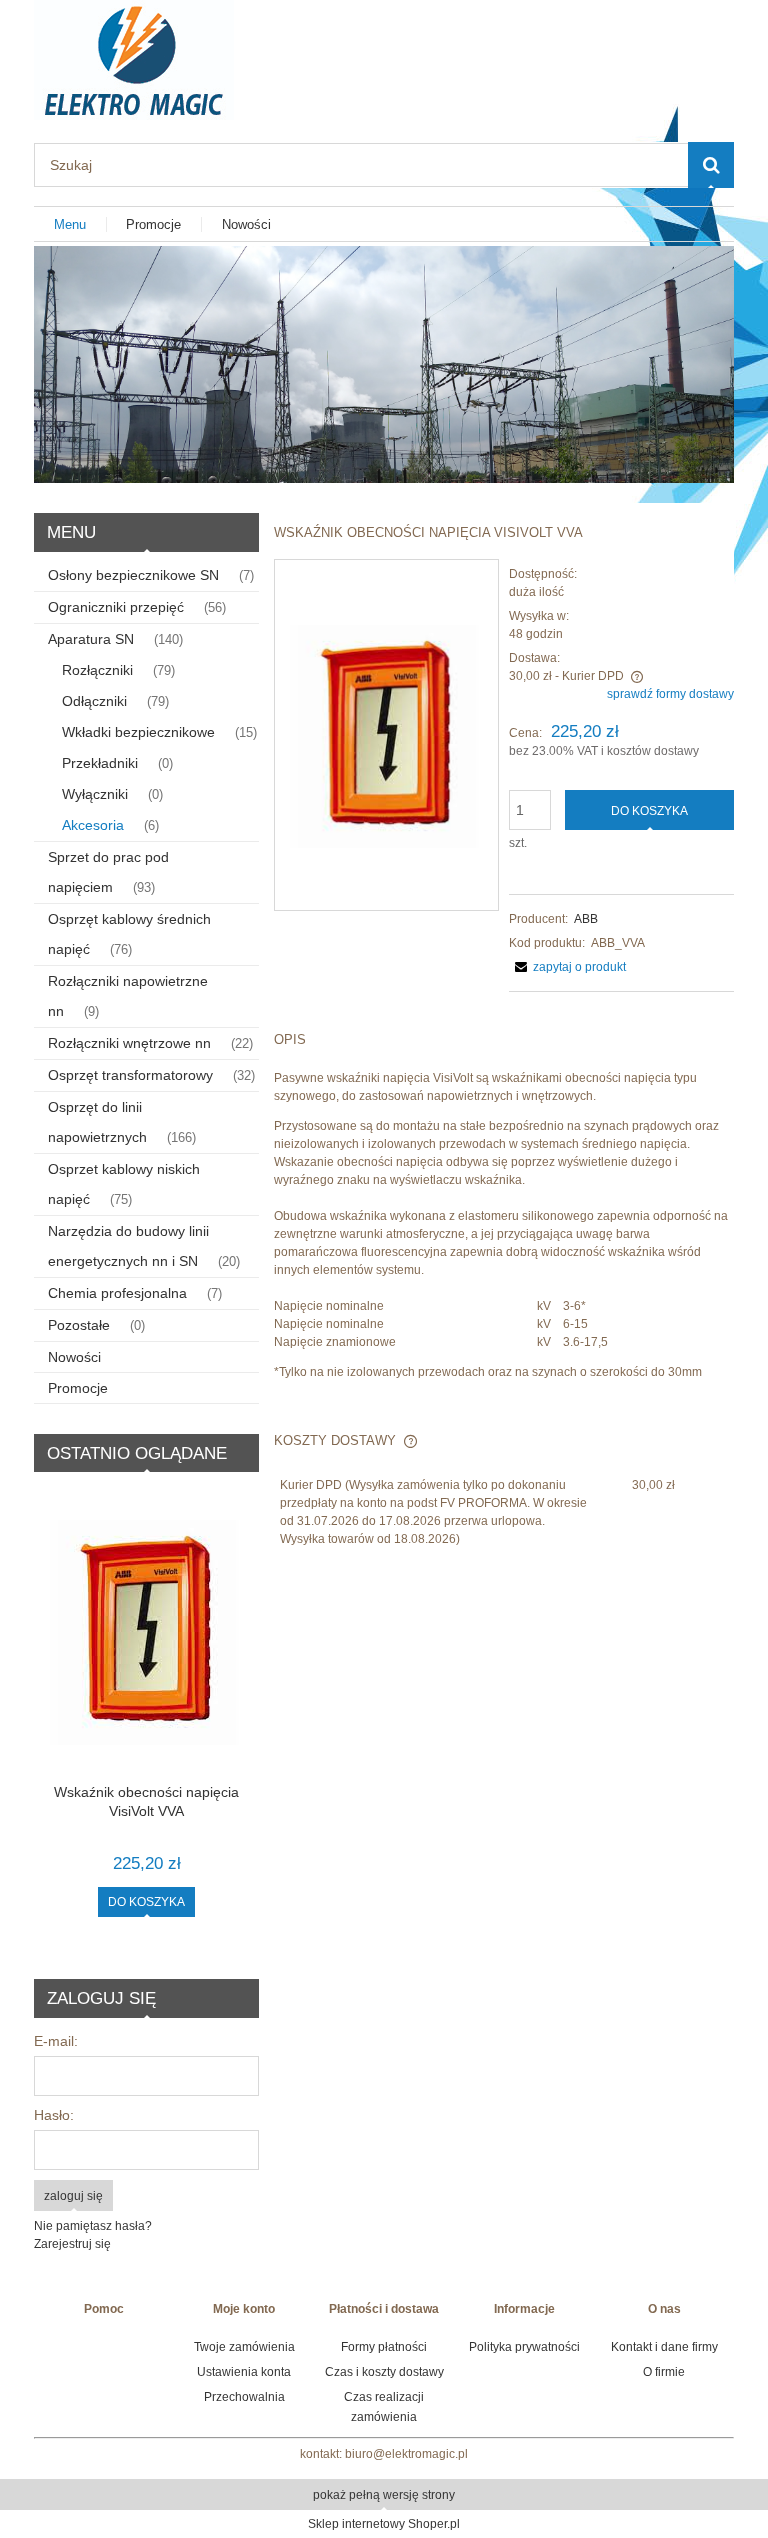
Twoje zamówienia (244, 2347)
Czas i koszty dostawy (384, 2372)
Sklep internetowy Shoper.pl (384, 2524)
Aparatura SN (91, 639)
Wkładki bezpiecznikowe (138, 732)
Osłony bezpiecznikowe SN (133, 575)
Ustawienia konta (244, 2372)
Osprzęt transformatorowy (130, 1075)
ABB (586, 919)
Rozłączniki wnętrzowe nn (129, 1043)
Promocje (78, 1388)
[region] (384, 364)
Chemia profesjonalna (117, 1293)
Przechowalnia (244, 2397)
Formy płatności (384, 2347)
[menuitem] (70, 224)
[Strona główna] (134, 57)
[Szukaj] (711, 165)
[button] (567, 967)
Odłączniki (94, 701)
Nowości (74, 1357)
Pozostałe (79, 1325)
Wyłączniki (95, 794)
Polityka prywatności (524, 2347)
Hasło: (54, 2115)
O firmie (664, 2372)
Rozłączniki (97, 670)
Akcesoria (93, 825)
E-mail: (56, 2041)
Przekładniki (100, 763)
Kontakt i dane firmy (664, 2347)
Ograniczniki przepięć (116, 607)
